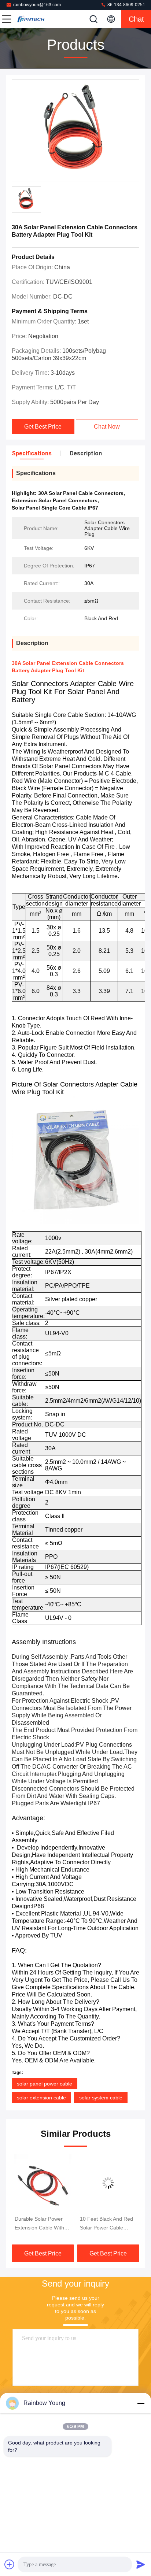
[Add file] (10, 2564)
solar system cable (101, 2098)
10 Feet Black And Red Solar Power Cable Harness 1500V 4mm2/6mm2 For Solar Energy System (42, 2224)
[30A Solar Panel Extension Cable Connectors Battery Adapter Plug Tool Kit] (75, 131)
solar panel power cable (45, 2084)
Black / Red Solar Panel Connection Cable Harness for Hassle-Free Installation (107, 2224)
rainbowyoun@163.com (37, 5)
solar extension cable (41, 2098)
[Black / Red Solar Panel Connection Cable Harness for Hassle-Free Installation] (108, 2183)
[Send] (141, 2564)
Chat (136, 19)
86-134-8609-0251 (126, 5)
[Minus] (141, 2403)
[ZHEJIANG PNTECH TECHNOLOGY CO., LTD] (31, 19)
